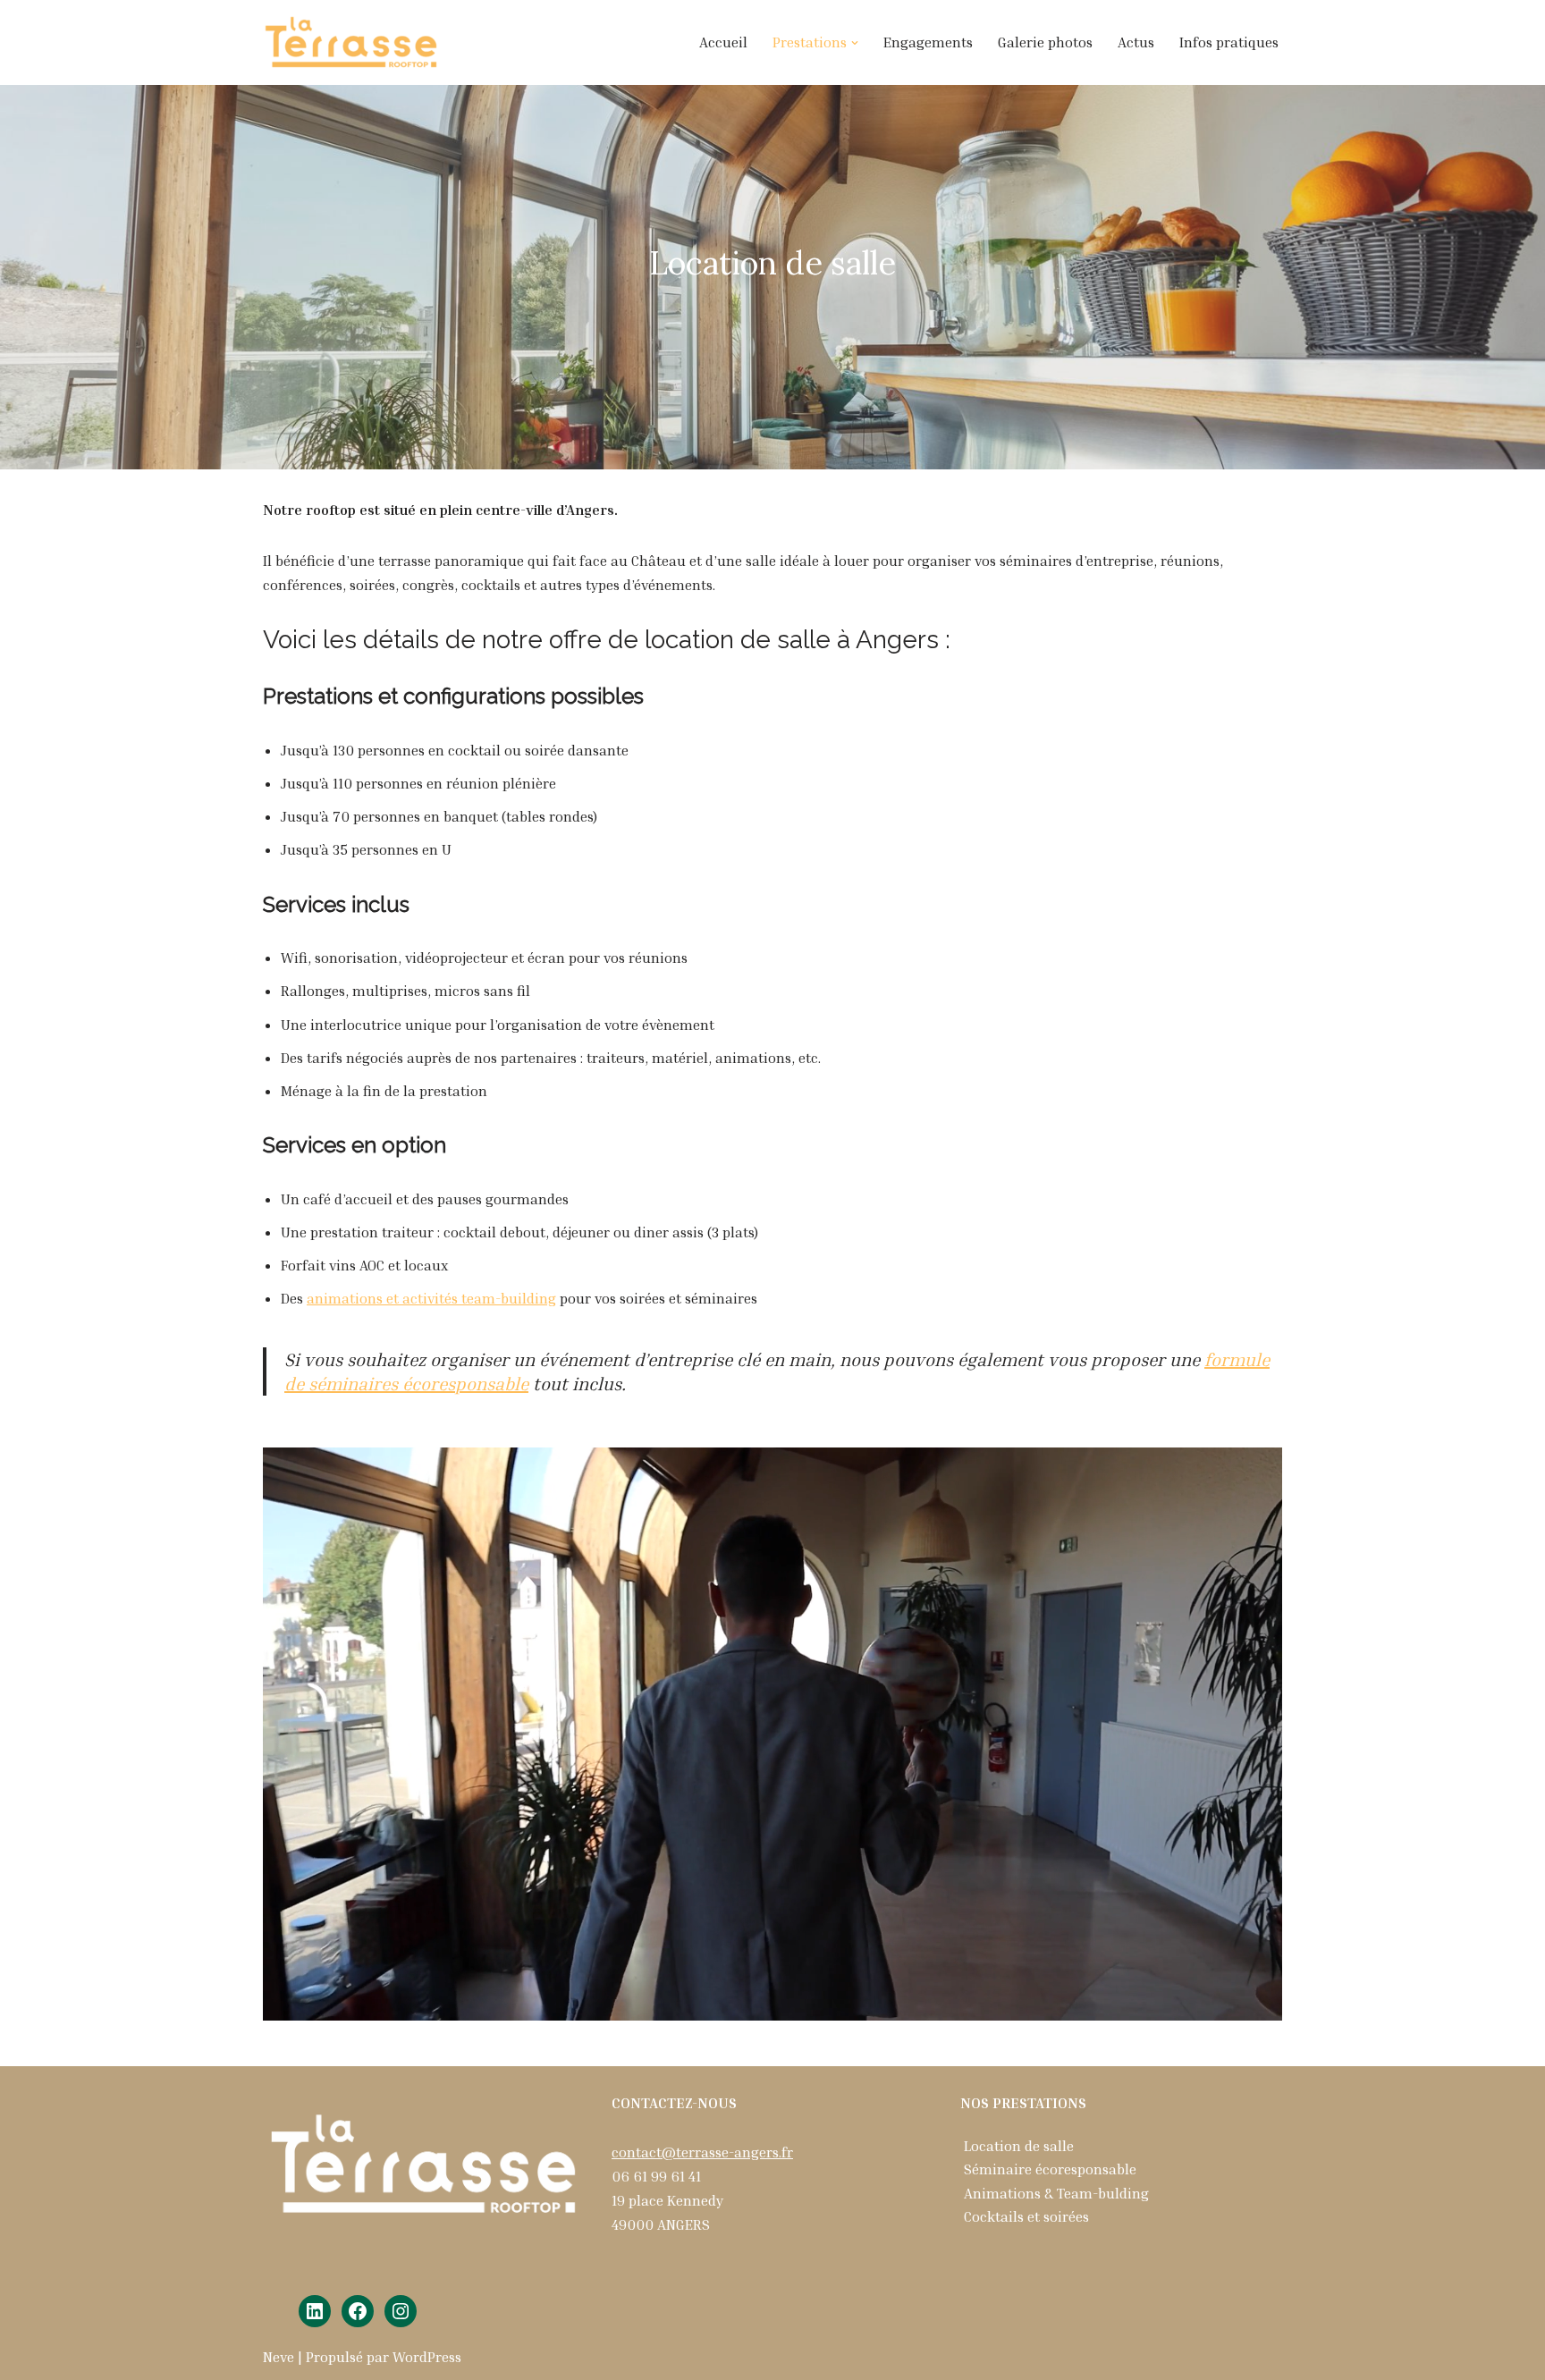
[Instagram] (401, 2311)
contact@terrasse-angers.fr (702, 2152)
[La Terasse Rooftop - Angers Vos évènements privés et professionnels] (352, 42)
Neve (279, 2357)
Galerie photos (1045, 42)
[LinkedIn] (315, 2311)
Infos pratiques (1229, 42)
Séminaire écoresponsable (1050, 2169)
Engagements (928, 42)
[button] (855, 43)
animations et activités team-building (431, 1298)
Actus (1136, 42)
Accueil (723, 42)
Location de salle (1019, 2146)
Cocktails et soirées (1026, 2216)
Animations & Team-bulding (1056, 2193)
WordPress (427, 2357)
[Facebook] (358, 2311)
